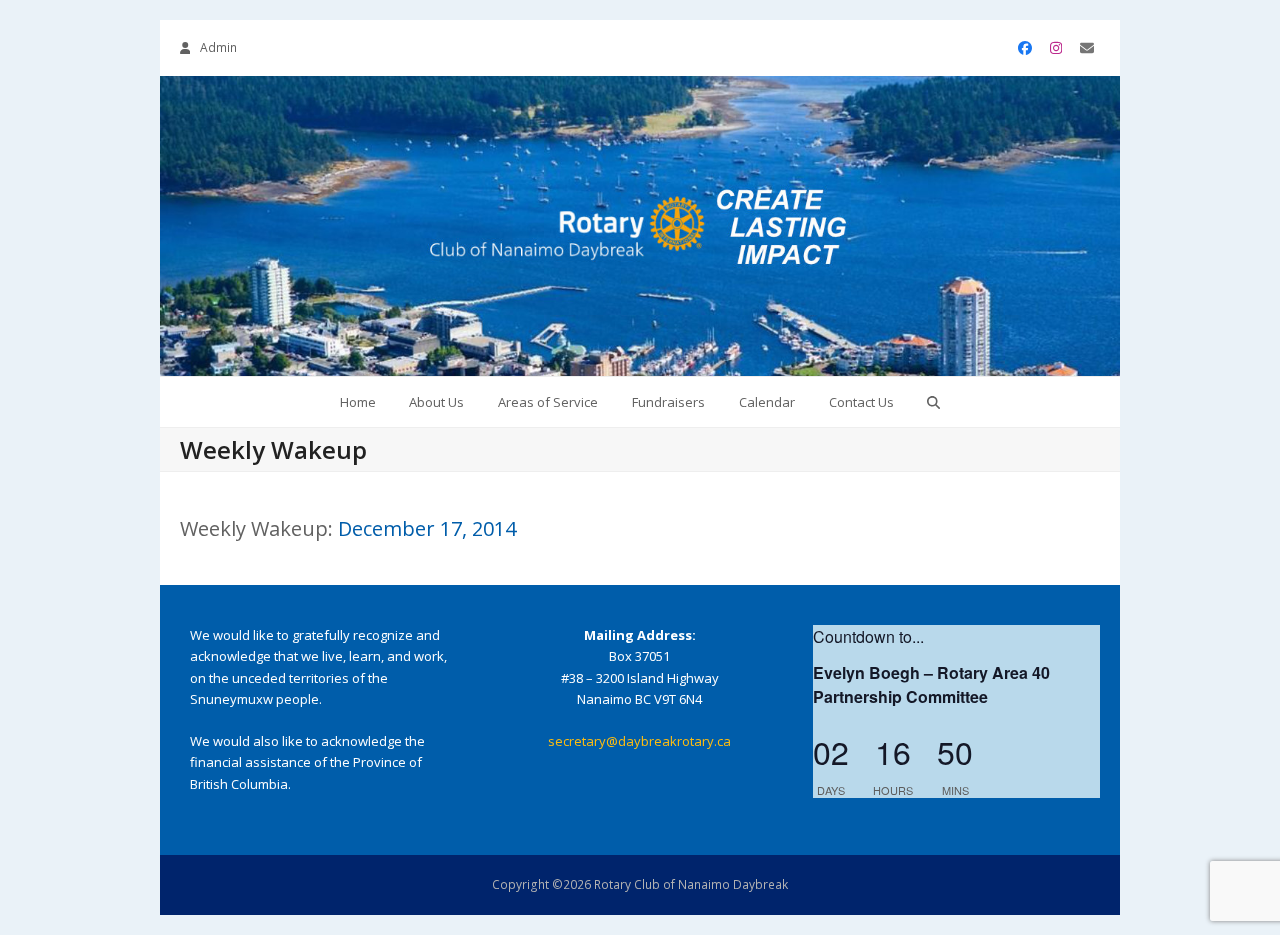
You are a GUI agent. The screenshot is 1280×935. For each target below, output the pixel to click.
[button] (934, 402)
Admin (218, 47)
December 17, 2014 (427, 528)
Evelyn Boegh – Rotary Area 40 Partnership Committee (931, 684)
